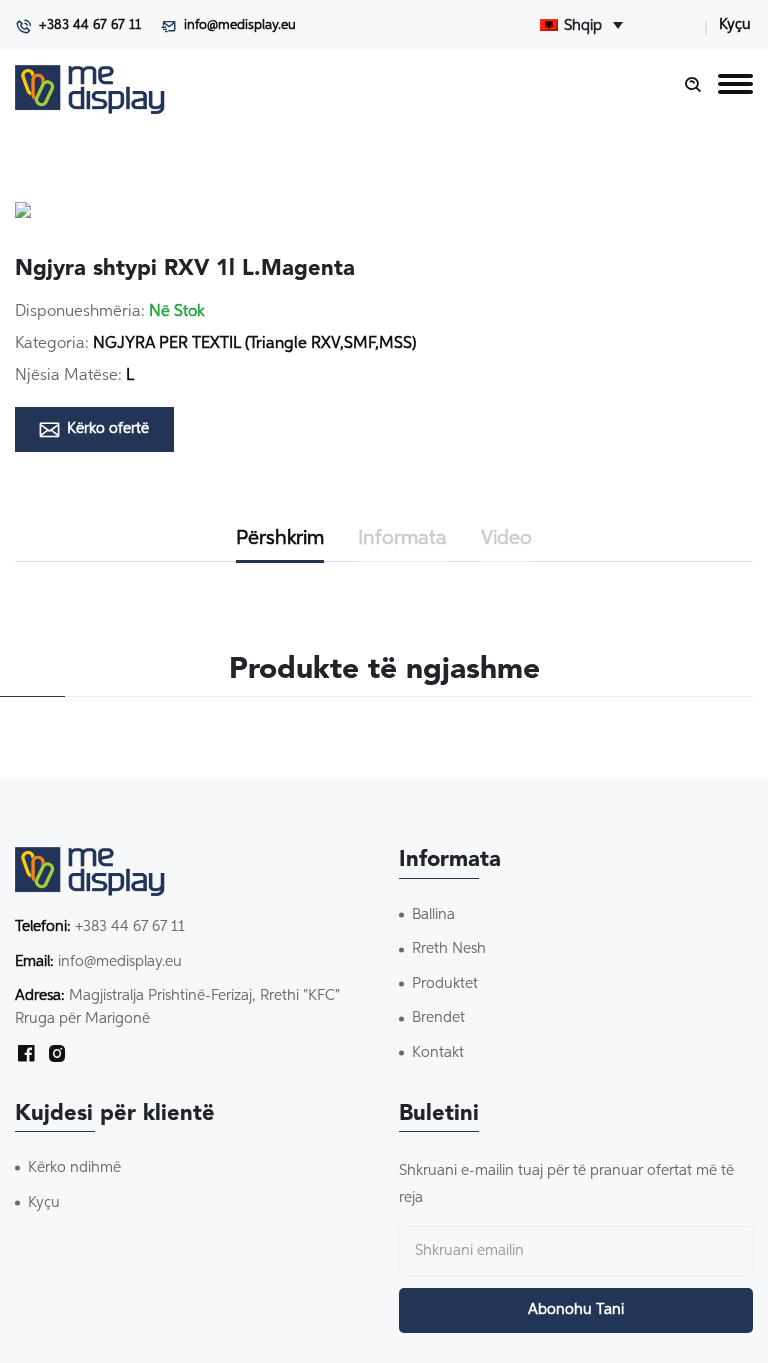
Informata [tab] (402, 538)
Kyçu (735, 24)
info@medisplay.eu (240, 25)
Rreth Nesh (449, 948)
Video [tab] (506, 538)
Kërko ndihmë (74, 1167)
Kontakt (438, 1052)
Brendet (438, 1017)
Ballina (433, 914)
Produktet (445, 983)
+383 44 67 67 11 (90, 25)
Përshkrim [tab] (280, 538)
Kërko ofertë (108, 428)
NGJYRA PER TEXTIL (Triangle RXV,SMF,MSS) (254, 344)
